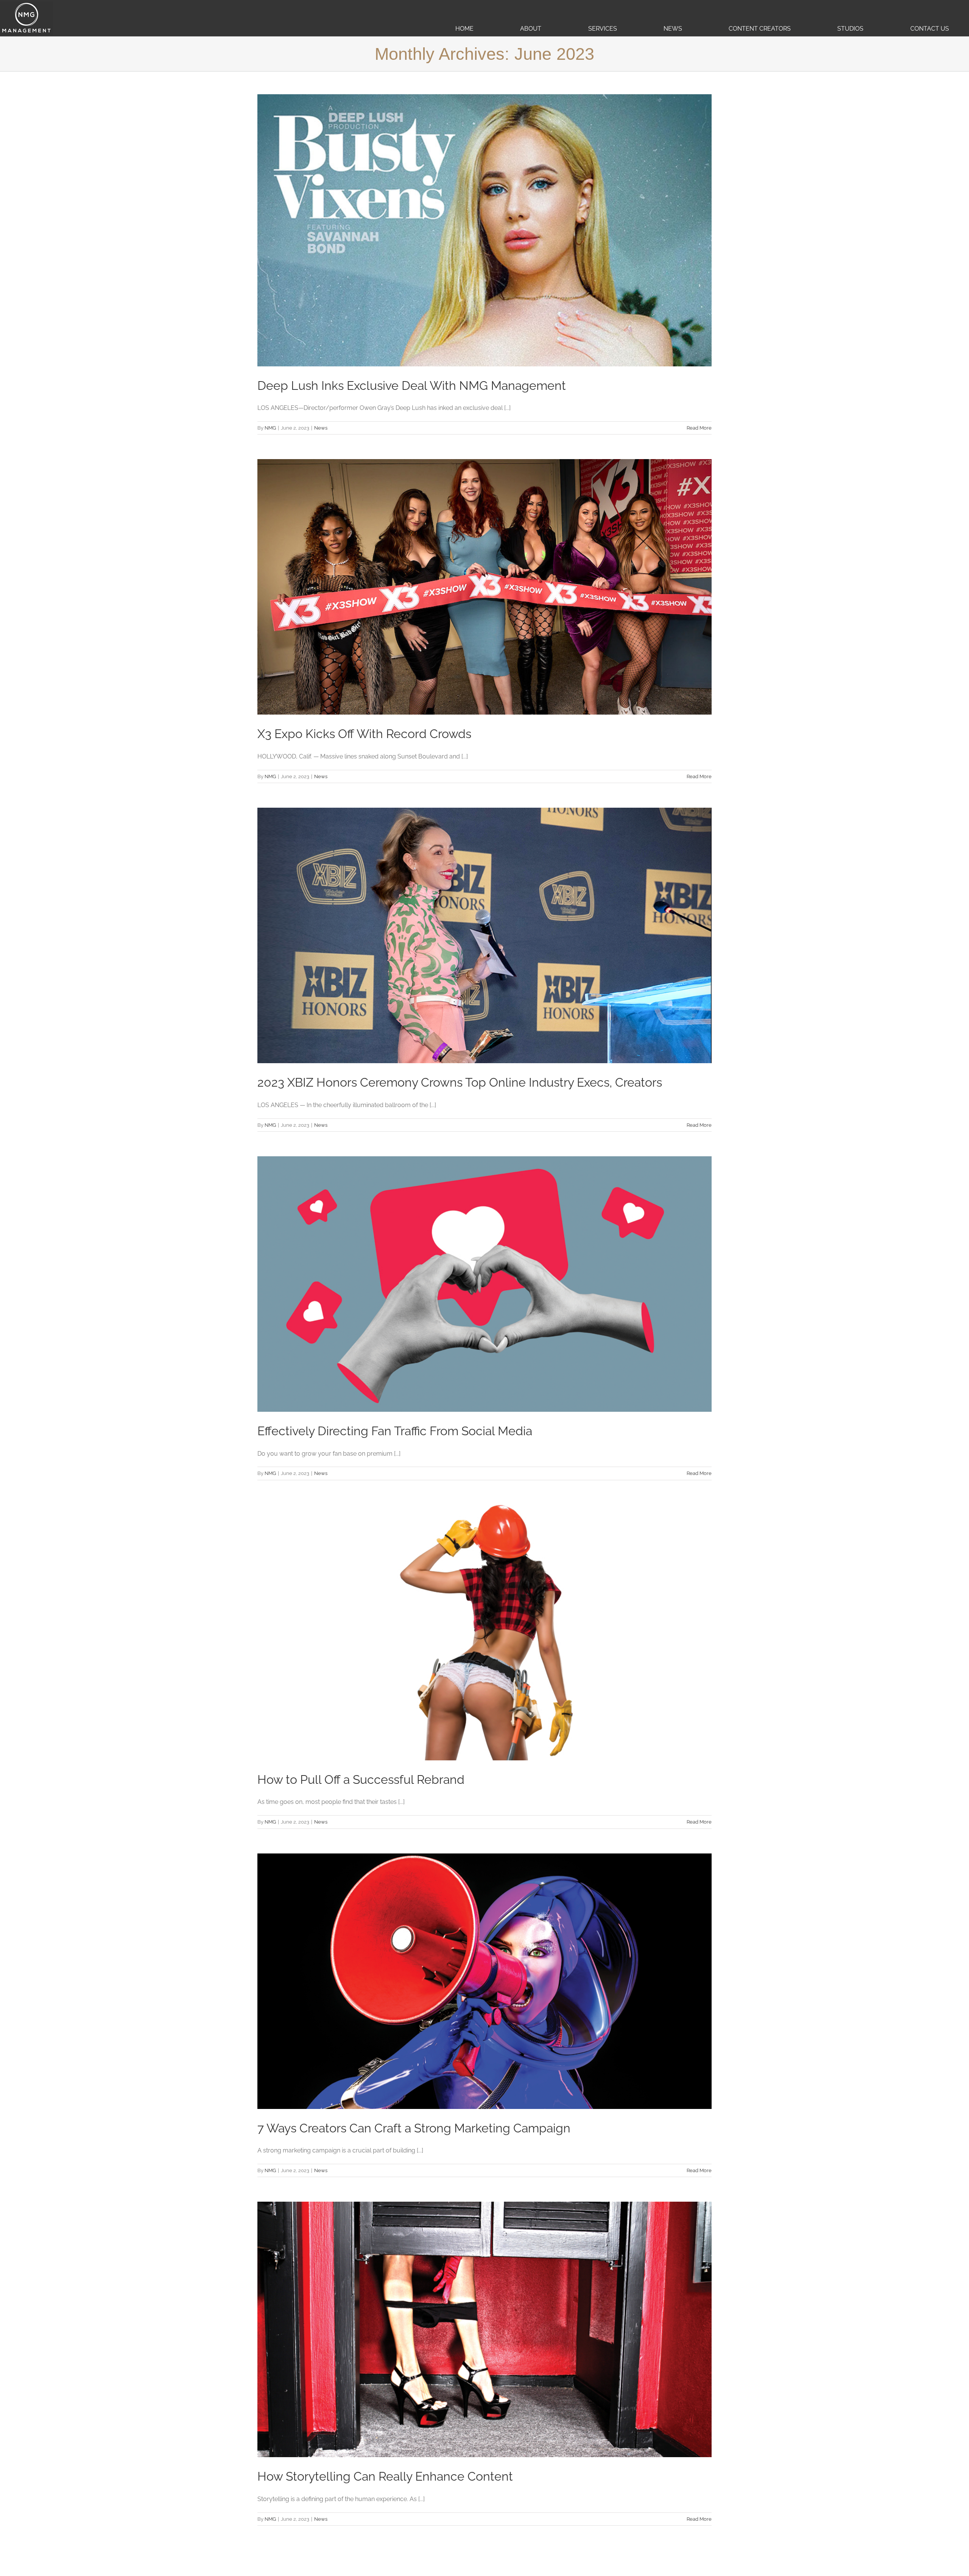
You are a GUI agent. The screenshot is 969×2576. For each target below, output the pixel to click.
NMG (270, 428)
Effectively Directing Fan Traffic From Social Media (395, 1431)
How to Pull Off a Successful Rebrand (361, 1779)
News (321, 428)
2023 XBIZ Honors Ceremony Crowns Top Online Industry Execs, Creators (460, 1082)
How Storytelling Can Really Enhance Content (385, 2476)
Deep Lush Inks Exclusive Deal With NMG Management (412, 385)
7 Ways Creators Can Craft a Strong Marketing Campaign (414, 2128)
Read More (699, 428)
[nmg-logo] (26, 4)
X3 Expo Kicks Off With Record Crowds (364, 734)
